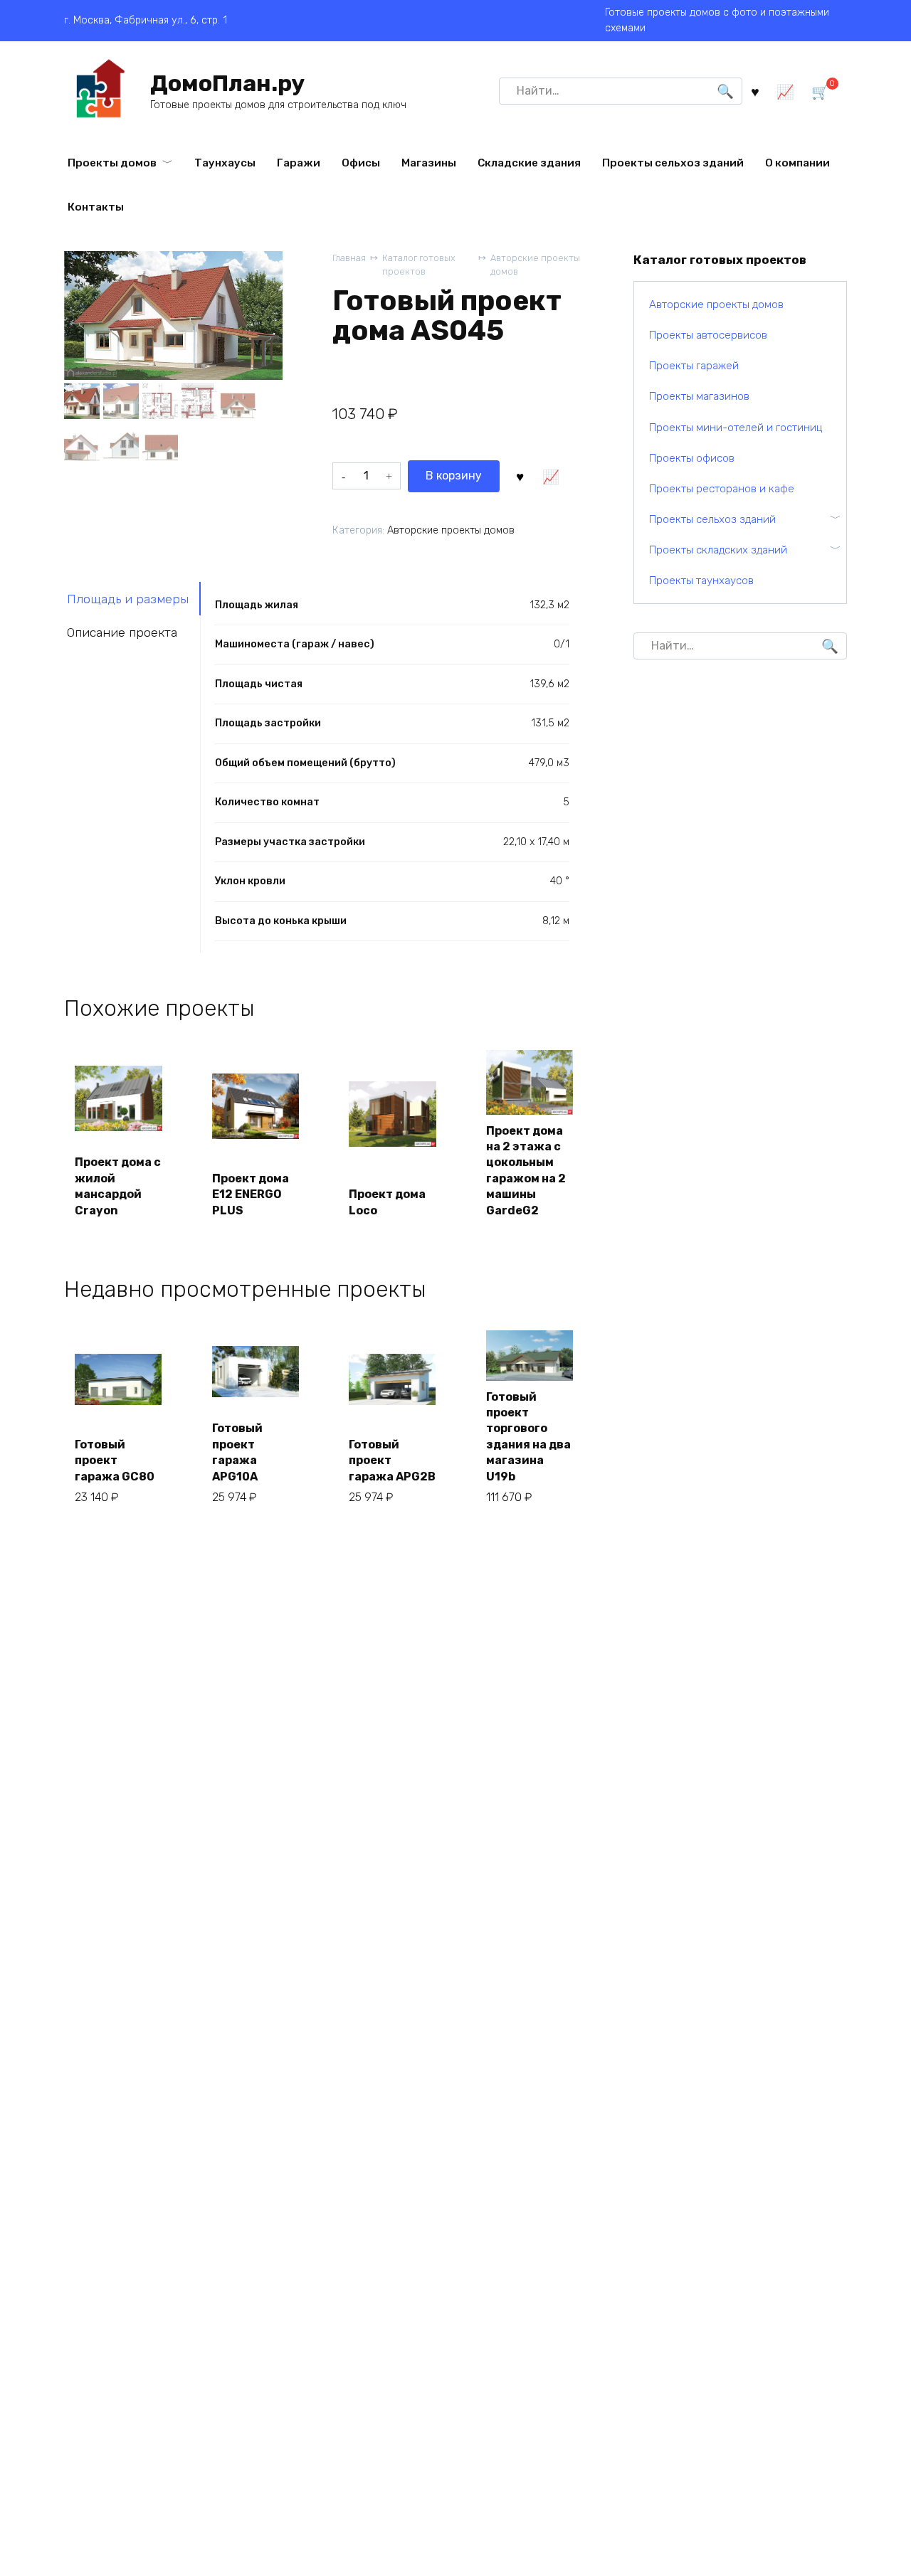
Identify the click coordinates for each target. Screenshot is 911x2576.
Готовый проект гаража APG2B (392, 1461)
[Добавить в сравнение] (551, 476)
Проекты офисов (692, 458)
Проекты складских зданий (718, 550)
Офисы (361, 163)
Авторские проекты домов (535, 265)
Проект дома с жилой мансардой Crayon (118, 1186)
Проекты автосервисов (708, 335)
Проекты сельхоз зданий (673, 163)
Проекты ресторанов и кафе (722, 489)
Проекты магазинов (699, 396)
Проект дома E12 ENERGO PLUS (251, 1194)
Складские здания (529, 163)
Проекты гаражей (694, 366)
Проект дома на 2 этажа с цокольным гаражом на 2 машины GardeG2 (526, 1171)
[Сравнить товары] (785, 91)
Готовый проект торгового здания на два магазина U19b (528, 1437)
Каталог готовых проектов (419, 265)
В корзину (454, 476)
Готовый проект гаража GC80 (115, 1461)
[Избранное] (755, 91)
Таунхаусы (225, 163)
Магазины (429, 163)
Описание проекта (122, 632)
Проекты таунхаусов (701, 581)
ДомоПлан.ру (227, 83)
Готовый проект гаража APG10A (237, 1452)
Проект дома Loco (387, 1202)
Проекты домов (112, 163)
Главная (349, 258)
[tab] (132, 599)
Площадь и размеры (128, 599)
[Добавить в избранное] (520, 476)
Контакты (96, 207)
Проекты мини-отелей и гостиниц (736, 428)
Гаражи (299, 163)
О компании (797, 163)
